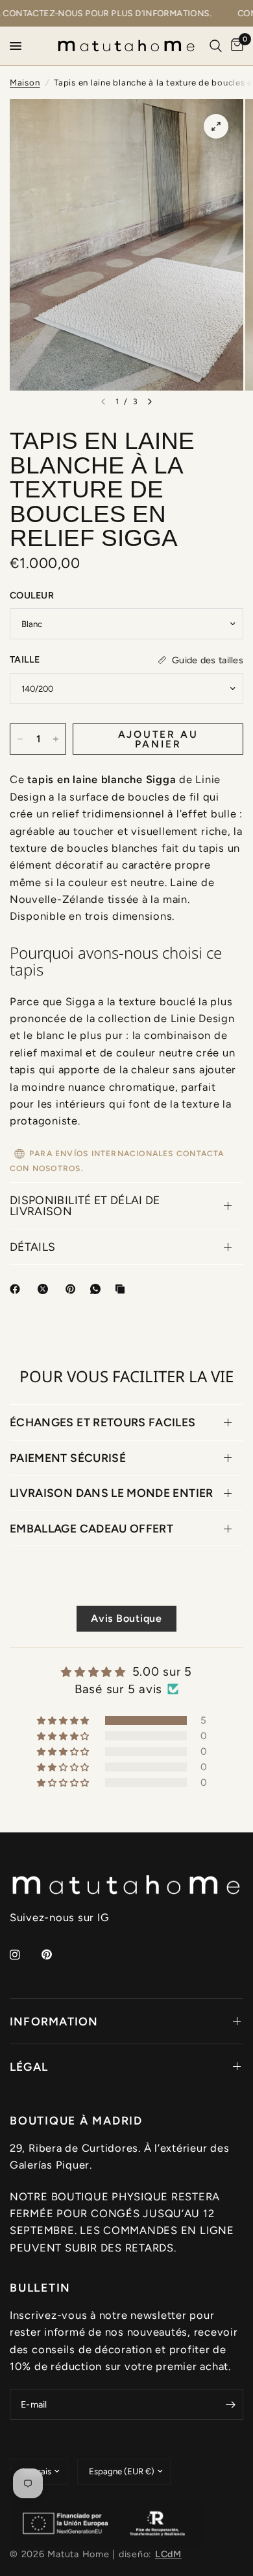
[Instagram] (24, 1955)
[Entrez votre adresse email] (230, 2404)
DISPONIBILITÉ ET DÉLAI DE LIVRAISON (85, 1206)
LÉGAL (29, 2067)
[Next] (150, 402)
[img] (126, 1672)
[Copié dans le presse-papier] (123, 1289)
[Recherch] (216, 46)
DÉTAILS (32, 1247)
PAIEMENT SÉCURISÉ (68, 1458)
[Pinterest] (73, 1289)
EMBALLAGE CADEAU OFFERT (91, 1528)
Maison (25, 82)
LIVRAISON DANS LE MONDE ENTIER (112, 1493)
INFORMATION (54, 2021)
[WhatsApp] (98, 1289)
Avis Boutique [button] (126, 1618)
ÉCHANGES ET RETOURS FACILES (103, 1422)
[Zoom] (216, 126)
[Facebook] (18, 1289)
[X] (45, 1289)
